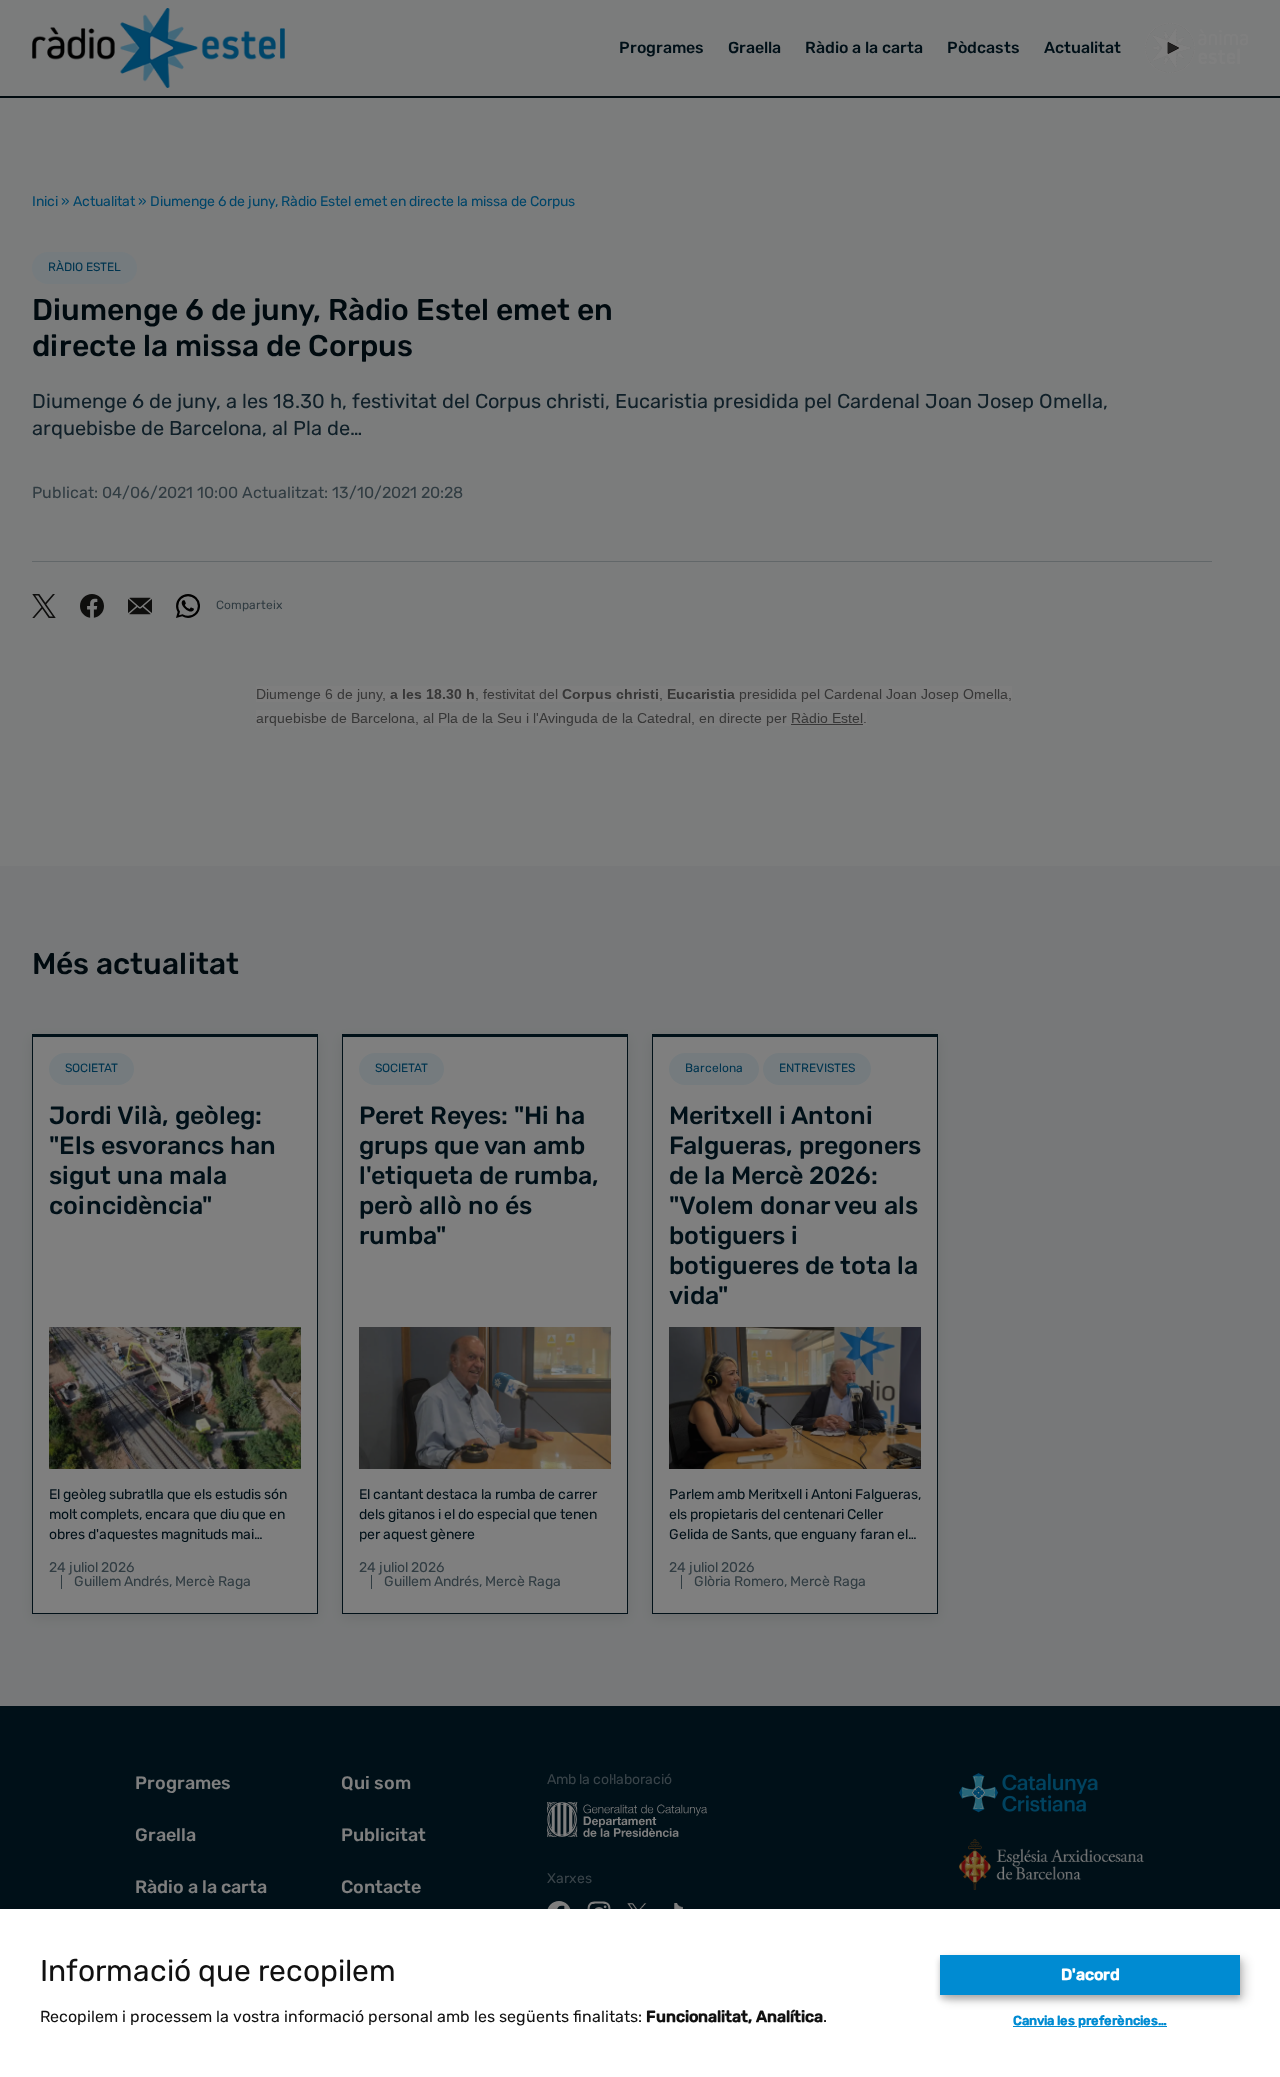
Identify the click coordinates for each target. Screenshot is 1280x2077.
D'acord (1090, 1974)
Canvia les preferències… (1090, 2020)
